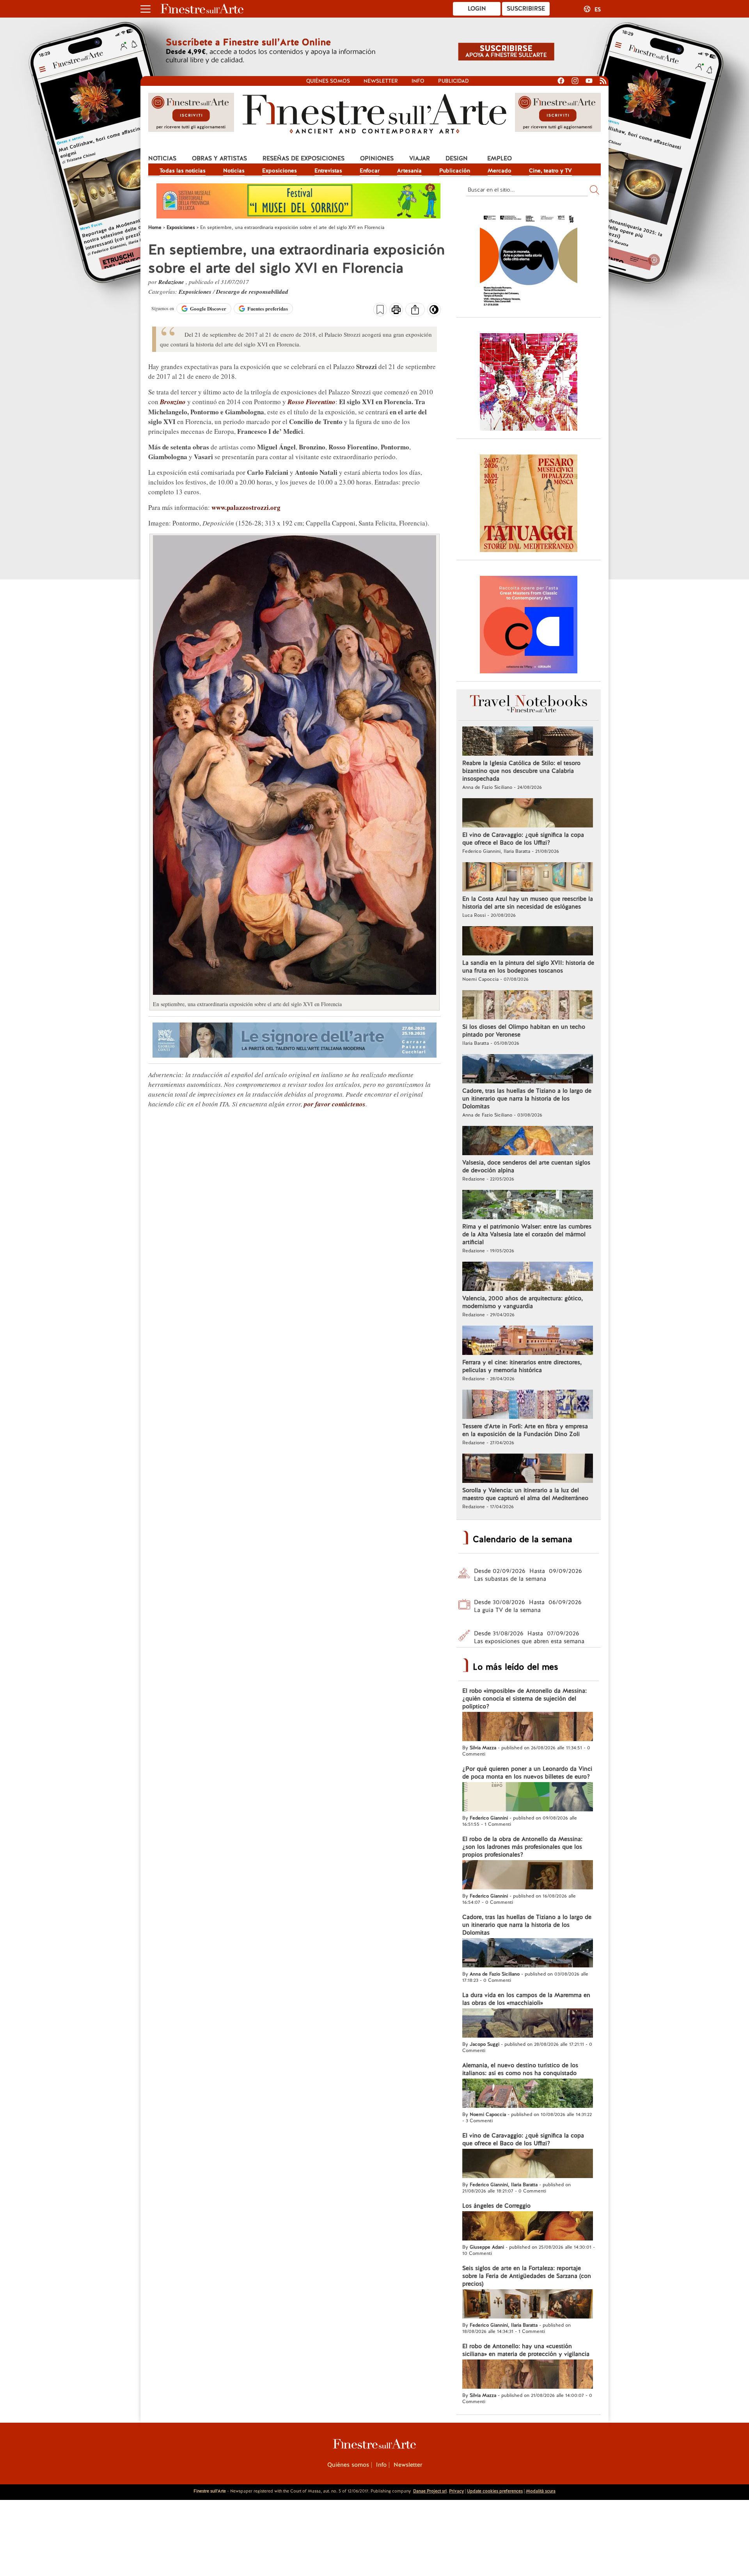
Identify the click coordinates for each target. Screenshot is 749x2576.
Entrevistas (328, 170)
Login (477, 9)
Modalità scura (541, 2491)
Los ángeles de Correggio (496, 2206)
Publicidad (453, 81)
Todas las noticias (183, 170)
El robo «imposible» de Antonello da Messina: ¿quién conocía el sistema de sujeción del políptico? (524, 1699)
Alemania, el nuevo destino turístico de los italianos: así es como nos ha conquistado (520, 2069)
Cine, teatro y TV (550, 170)
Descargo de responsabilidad (252, 292)
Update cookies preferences (495, 2491)
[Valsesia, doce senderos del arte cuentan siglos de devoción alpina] (528, 1142)
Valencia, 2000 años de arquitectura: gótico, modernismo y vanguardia (523, 1302)
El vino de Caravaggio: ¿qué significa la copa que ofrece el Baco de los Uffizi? (523, 839)
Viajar (420, 158)
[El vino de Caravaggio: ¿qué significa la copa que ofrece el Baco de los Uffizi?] (528, 814)
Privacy (456, 2491)
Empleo (500, 158)
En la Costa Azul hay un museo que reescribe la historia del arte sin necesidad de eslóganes (528, 903)
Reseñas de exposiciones (304, 158)
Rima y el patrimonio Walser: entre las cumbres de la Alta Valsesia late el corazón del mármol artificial (527, 1234)
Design (457, 158)
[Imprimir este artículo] (396, 311)
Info (418, 81)
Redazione (172, 282)
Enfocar (370, 170)
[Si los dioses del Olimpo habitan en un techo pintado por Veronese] (528, 1006)
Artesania (409, 170)
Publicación (455, 170)
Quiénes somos (328, 81)
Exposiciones (280, 170)
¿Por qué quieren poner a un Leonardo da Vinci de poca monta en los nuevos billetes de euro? (527, 1773)
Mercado (500, 170)
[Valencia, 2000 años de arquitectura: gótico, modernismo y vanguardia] (528, 1277)
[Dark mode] (434, 312)
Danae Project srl (430, 2491)
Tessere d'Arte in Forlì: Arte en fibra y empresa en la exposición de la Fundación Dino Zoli (525, 1430)
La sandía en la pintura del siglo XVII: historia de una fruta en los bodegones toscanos (528, 967)
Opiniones (377, 158)
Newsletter (381, 81)
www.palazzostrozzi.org (245, 507)
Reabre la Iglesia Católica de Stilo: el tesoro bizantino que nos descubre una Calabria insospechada (521, 771)
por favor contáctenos (335, 1104)
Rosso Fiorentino (311, 402)
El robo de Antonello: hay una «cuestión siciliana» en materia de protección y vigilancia (526, 2350)
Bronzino (173, 402)
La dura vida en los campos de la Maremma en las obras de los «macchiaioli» (526, 1999)
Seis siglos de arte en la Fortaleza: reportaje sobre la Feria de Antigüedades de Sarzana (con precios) (527, 2276)
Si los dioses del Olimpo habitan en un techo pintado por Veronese (524, 1031)
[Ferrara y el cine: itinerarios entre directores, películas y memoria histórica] (528, 1341)
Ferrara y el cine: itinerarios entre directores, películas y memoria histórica (522, 1366)
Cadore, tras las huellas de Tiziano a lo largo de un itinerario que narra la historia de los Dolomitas (527, 1099)
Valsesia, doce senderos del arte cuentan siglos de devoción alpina (526, 1166)
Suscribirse (526, 9)
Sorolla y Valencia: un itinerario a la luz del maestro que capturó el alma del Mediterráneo (525, 1494)
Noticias (162, 158)
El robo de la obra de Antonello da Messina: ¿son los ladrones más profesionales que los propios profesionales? (522, 1847)
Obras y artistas (219, 158)
